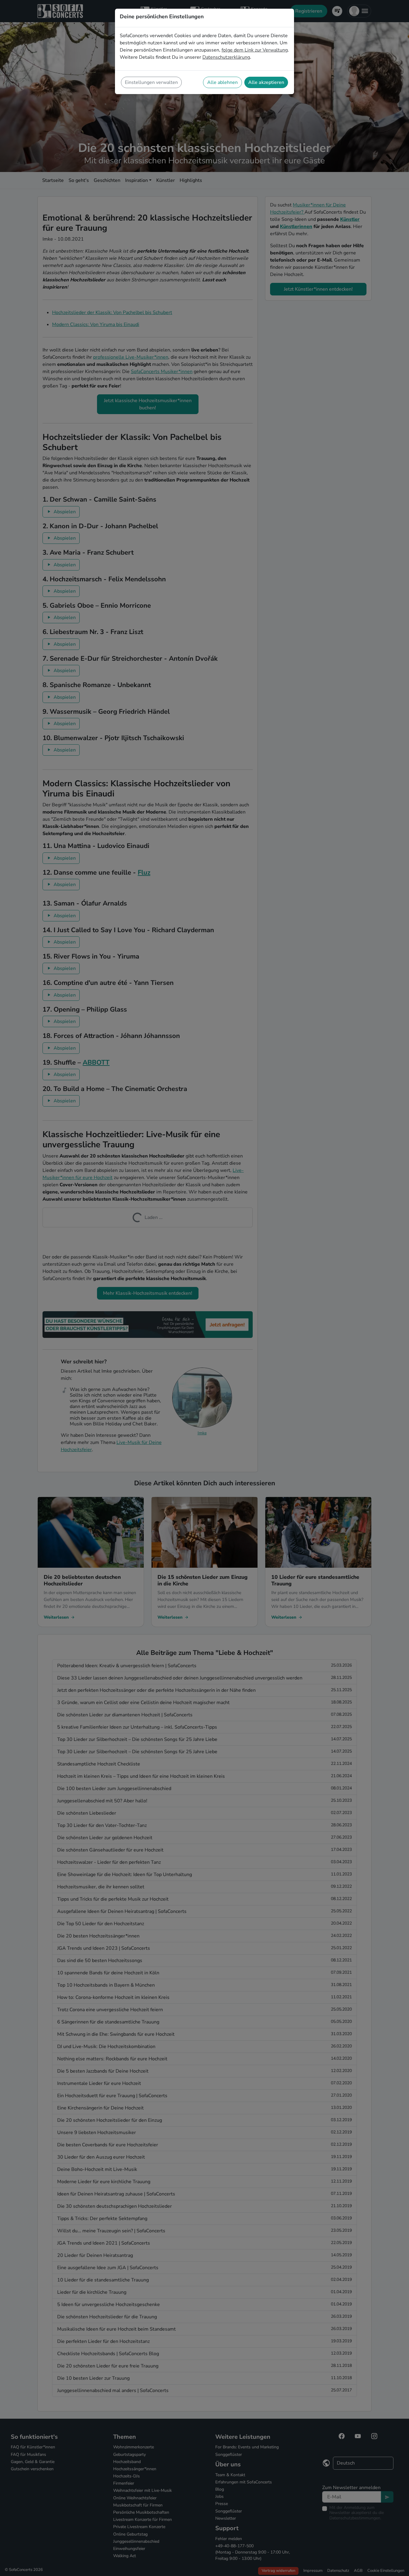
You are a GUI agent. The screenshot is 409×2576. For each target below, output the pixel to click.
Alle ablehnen (222, 82)
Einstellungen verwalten (151, 82)
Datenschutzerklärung (226, 57)
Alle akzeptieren (266, 82)
